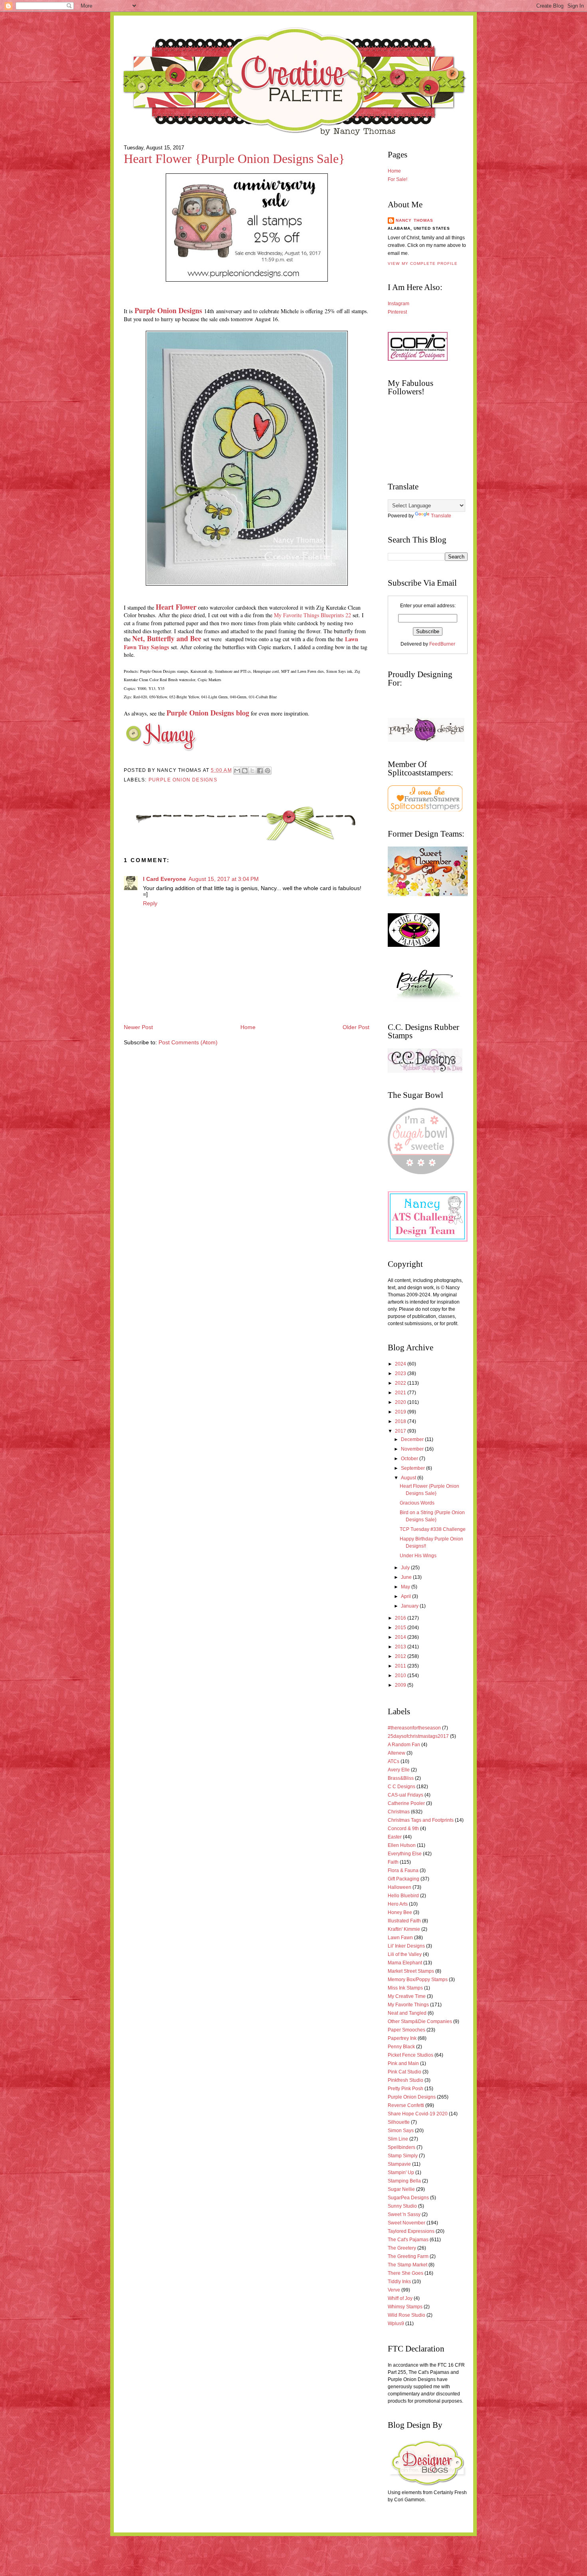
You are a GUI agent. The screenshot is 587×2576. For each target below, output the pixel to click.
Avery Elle (399, 1770)
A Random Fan (404, 1745)
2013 (401, 1647)
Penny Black (401, 2047)
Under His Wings (418, 1556)
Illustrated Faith (404, 1921)
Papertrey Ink (402, 2038)
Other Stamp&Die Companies (420, 2021)
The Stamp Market (408, 2265)
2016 (401, 1618)
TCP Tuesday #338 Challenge (433, 1529)
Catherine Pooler (406, 1803)
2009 (401, 1685)
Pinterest (397, 312)
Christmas (399, 1812)
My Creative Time (407, 1996)
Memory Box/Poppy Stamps (418, 1980)
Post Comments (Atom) (188, 1043)
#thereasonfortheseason (414, 1728)
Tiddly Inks (399, 2282)
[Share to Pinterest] (268, 771)
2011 (401, 1666)
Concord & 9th (403, 1829)
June (407, 1577)
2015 (401, 1628)
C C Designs (402, 1787)
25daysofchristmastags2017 (418, 1736)
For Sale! (398, 179)
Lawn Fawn (400, 1938)
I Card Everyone (165, 879)
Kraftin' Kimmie (404, 1929)
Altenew (397, 1753)
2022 (401, 1383)
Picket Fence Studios (411, 2055)
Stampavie (399, 2164)
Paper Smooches (407, 2030)
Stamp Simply (403, 2156)
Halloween (400, 1887)
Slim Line (398, 2139)
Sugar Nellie (401, 2189)
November (413, 1449)
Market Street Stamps (411, 1971)
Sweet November (407, 2223)
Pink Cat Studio (405, 2072)
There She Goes (406, 2273)
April (407, 1596)
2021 (401, 1393)
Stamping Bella (404, 2181)
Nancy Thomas (414, 220)
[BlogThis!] (245, 771)
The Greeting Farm (408, 2256)
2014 (401, 1637)
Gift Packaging (404, 1879)
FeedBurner (442, 644)
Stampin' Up (401, 2173)
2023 (401, 1373)
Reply (150, 903)
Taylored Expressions (411, 2231)
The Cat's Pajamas (408, 2240)
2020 (401, 1402)
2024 (401, 1364)
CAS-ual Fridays (406, 1795)
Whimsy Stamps (405, 2307)
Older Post (356, 1027)
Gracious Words (417, 1503)
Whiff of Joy (400, 2298)
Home (248, 1027)
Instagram (399, 304)
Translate (441, 516)
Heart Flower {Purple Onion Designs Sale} (234, 159)
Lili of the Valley (405, 1954)
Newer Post (138, 1027)
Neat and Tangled (407, 2013)
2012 (401, 1656)
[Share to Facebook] (260, 771)
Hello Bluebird (403, 1896)
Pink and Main (403, 2063)
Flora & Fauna (403, 1870)
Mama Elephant (405, 1963)
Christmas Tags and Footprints (421, 1820)
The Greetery (402, 2248)
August (409, 1478)
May (406, 1587)
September (413, 1468)
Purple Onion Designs (168, 310)
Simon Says (401, 2131)
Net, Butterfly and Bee (167, 638)
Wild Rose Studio (407, 2315)
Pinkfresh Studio (406, 2080)
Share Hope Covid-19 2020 (418, 2114)
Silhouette (399, 2122)
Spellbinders (402, 2147)
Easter (395, 1837)
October (410, 1459)
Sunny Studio (402, 2206)
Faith (393, 1862)
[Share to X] (252, 771)
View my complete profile (423, 263)
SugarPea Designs (408, 2198)
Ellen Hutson (402, 1845)
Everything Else (405, 1854)
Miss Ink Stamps (405, 1988)
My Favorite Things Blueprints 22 (312, 615)
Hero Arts (398, 1904)
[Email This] (237, 771)
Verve (394, 2290)
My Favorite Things (408, 2005)
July (406, 1568)
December (413, 1439)
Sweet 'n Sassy (404, 2214)
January (410, 1606)
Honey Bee (400, 1912)
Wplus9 (396, 2324)
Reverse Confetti (406, 2105)
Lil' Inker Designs (406, 1946)
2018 (401, 1421)
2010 (401, 1676)
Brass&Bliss (401, 1778)
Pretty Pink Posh (406, 2089)
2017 (401, 1431)
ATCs (394, 1761)
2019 (401, 1412)
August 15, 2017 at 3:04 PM (224, 879)
